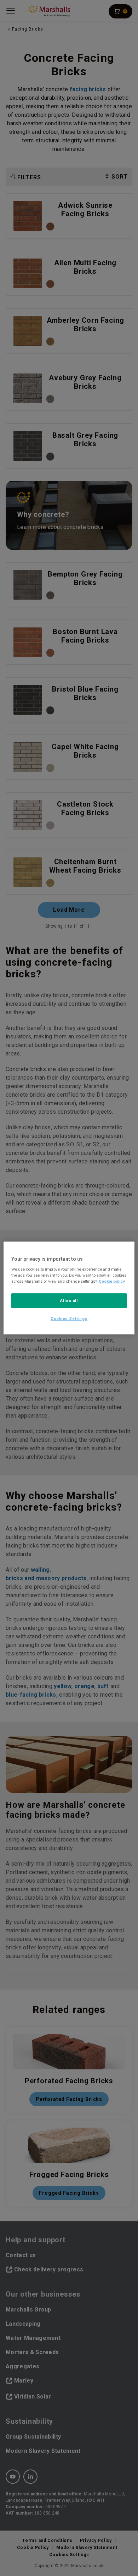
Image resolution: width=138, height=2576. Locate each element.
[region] (69, 1288)
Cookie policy (112, 1281)
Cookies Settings (69, 1318)
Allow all (69, 1300)
